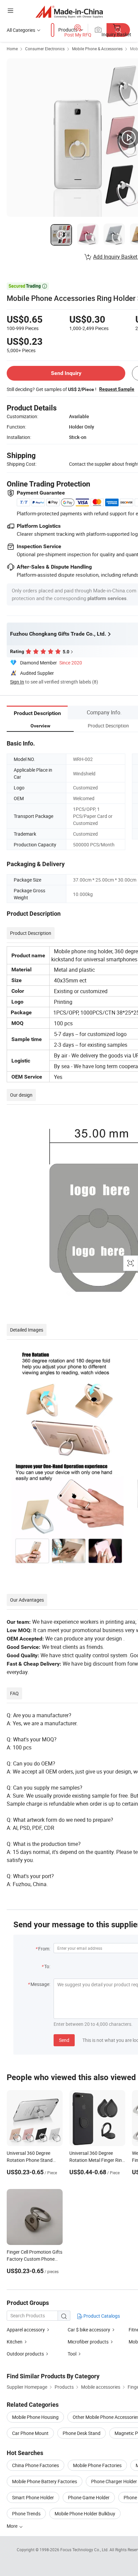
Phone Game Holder (89, 2497)
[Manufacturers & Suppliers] (69, 12)
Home (12, 49)
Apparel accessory (26, 2330)
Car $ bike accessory (89, 2330)
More (13, 2526)
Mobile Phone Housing (35, 2417)
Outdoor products (25, 2354)
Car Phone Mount (30, 2433)
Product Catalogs (101, 2316)
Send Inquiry (66, 373)
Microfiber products (88, 2342)
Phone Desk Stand (82, 2433)
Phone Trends (26, 2514)
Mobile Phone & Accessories (97, 49)
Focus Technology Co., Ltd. (85, 2550)
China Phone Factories (36, 2465)
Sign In (17, 682)
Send (64, 2040)
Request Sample (117, 389)
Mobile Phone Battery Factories (45, 2481)
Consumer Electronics (45, 49)
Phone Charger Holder (114, 2481)
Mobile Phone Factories (97, 2465)
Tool (72, 2354)
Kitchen (15, 2342)
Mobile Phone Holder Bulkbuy (85, 2514)
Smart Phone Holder (33, 2497)
